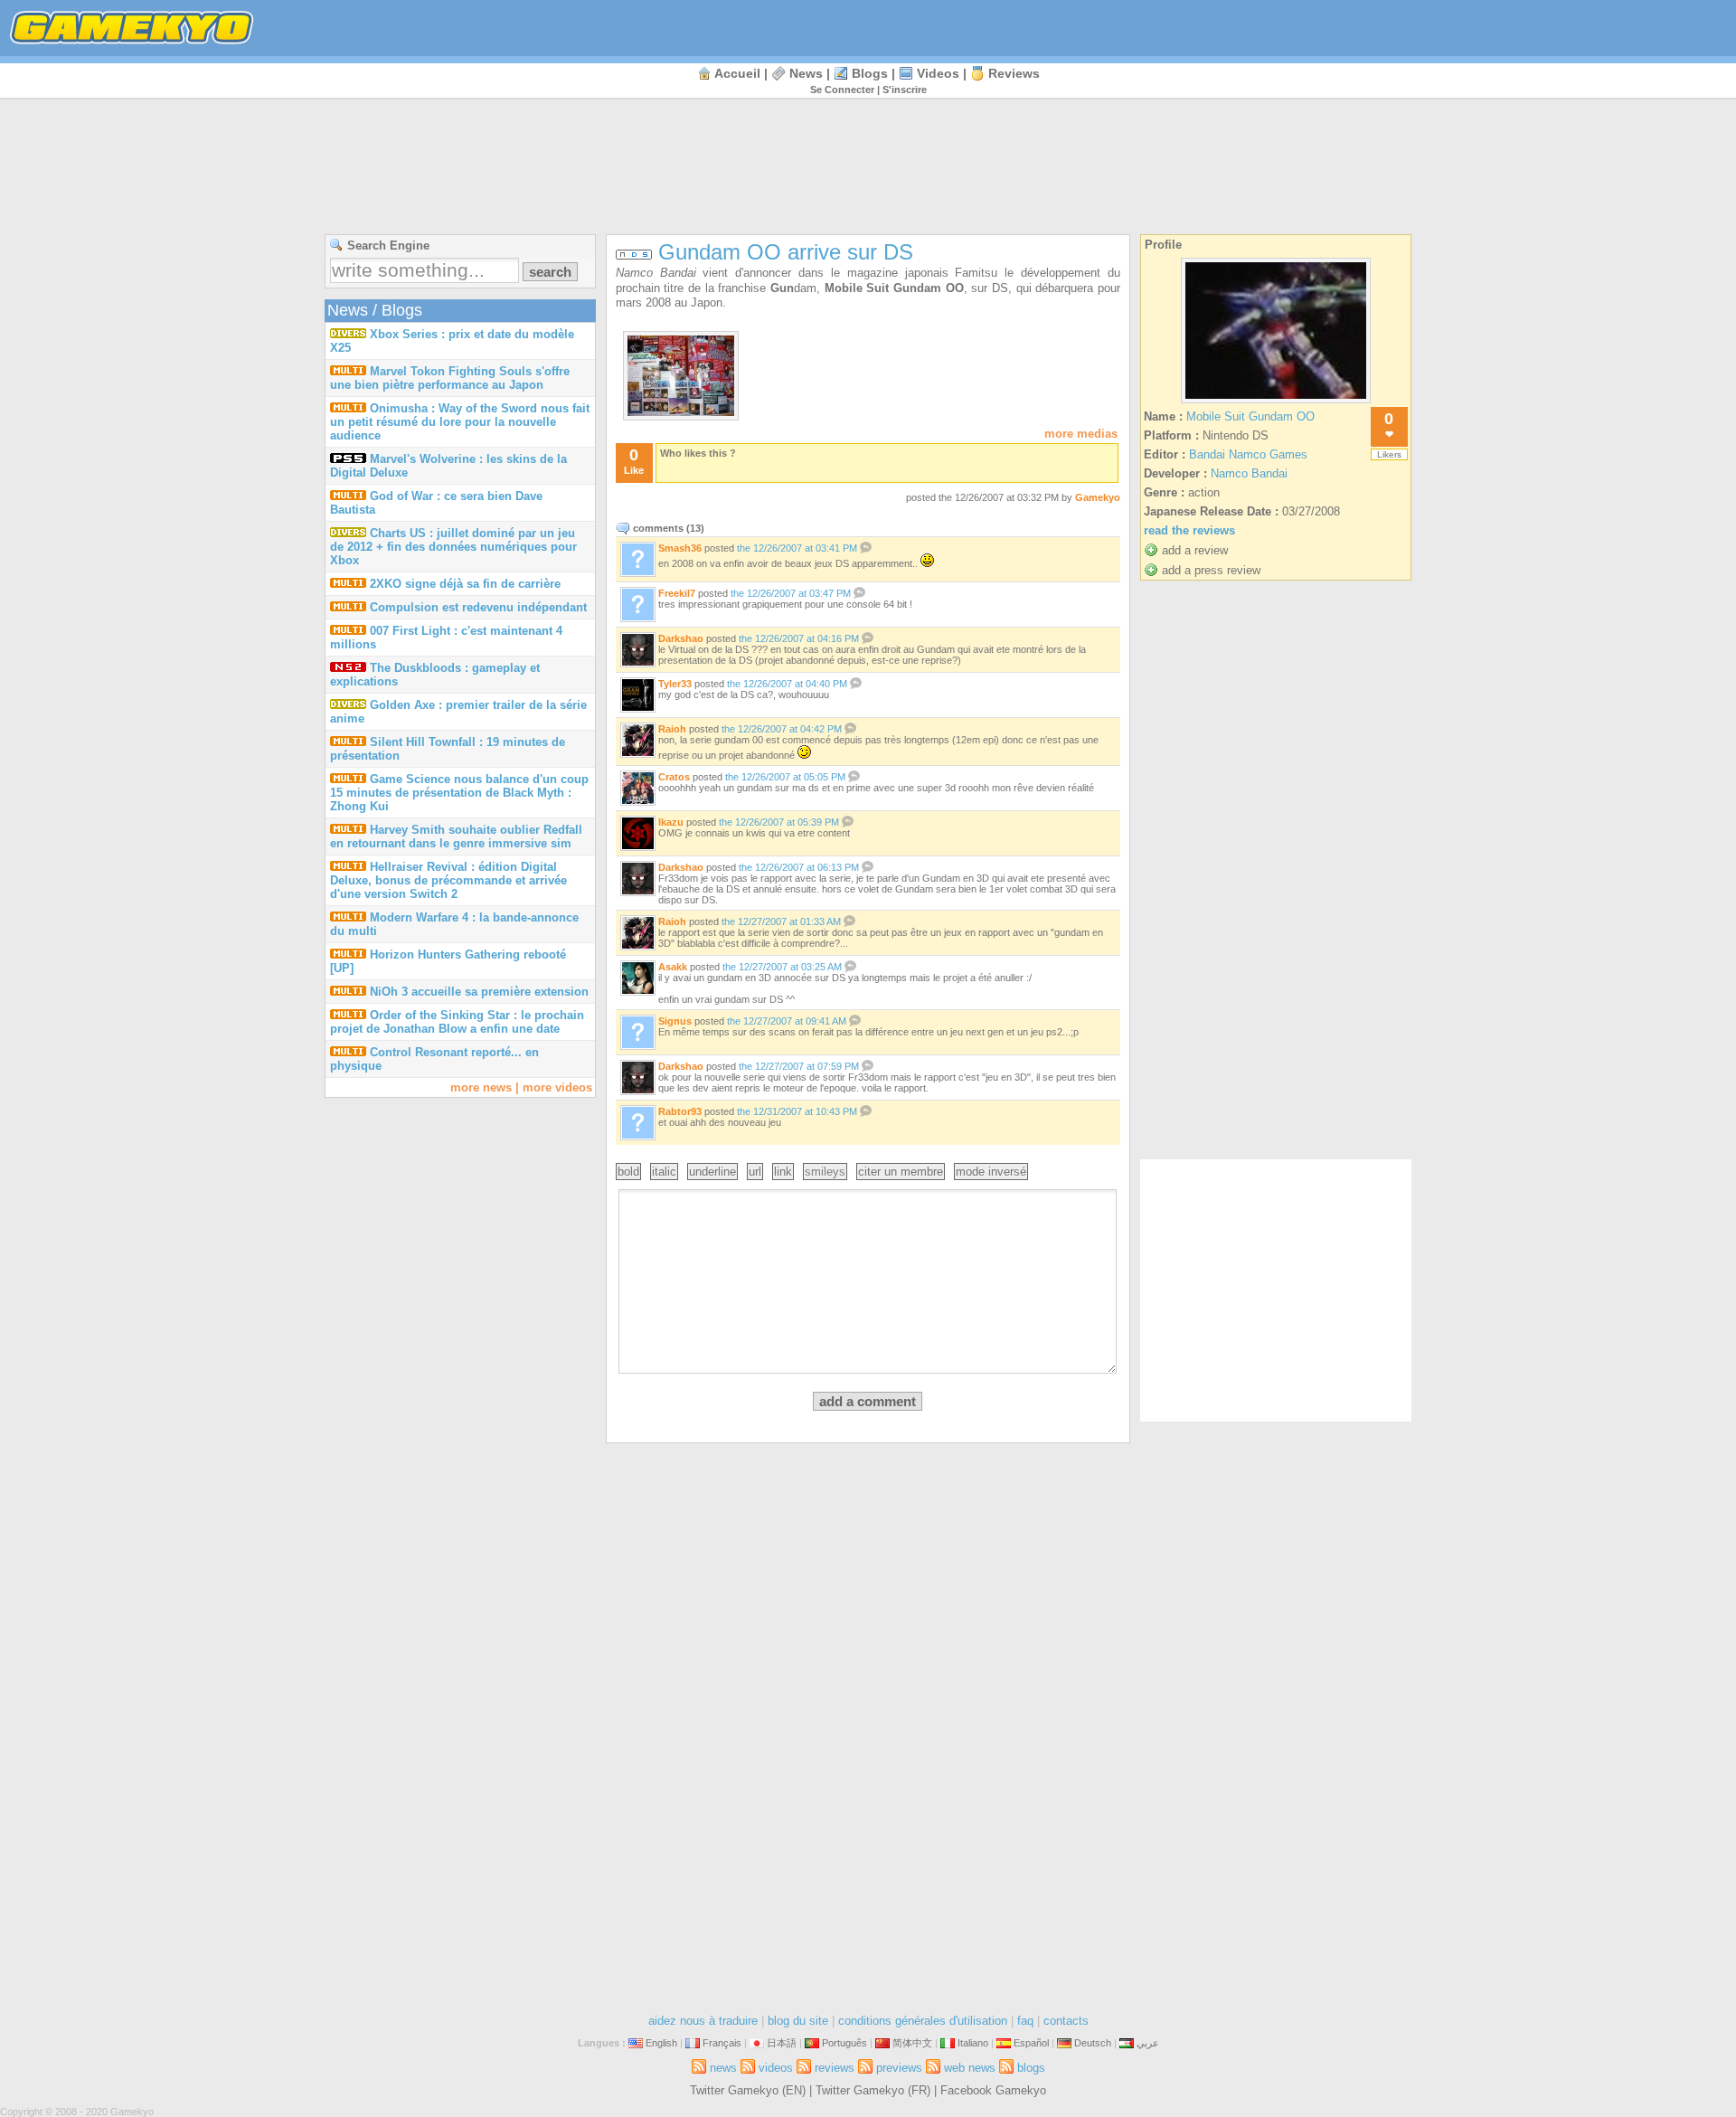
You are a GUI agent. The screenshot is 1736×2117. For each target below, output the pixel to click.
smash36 (680, 548)
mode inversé (991, 1172)
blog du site (798, 2021)
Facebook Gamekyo (993, 2090)
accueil (737, 73)
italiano (973, 2043)
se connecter (842, 90)
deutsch (1093, 2043)
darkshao (681, 638)
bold (628, 1172)
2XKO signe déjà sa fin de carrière (465, 584)
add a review (1195, 550)
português (844, 2043)
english (661, 2043)
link (783, 1172)
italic (664, 1172)
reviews (1014, 73)
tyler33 (675, 684)
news (806, 73)
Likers (1389, 454)
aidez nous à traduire (703, 2021)
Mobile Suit (859, 288)
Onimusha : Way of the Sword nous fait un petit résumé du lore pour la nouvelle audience (460, 422)
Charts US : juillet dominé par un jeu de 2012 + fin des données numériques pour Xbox (453, 547)
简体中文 (912, 2043)
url (755, 1172)
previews (899, 2068)
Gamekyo (1098, 497)
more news (481, 1087)
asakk (673, 967)
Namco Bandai (656, 273)
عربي (1148, 2043)
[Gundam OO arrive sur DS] (681, 412)
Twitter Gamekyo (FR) (873, 2090)
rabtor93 (680, 1111)
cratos (674, 777)
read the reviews (1189, 530)
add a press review (1211, 570)
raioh (672, 729)
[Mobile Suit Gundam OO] (1276, 403)
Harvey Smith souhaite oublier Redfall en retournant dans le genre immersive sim (456, 836)
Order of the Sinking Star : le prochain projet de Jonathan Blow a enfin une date (457, 1022)
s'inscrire (905, 90)
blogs (870, 73)
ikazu (671, 822)
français (722, 2043)
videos (938, 73)
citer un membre (901, 1172)
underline (712, 1172)
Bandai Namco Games (1248, 454)
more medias (1081, 434)
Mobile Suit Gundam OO (1250, 416)
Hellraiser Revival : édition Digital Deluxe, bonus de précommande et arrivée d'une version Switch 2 (448, 880)
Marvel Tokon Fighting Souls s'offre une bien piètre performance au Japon (450, 378)
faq (1025, 2021)
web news (970, 2068)
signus (675, 1021)
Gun (782, 288)
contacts (1066, 2021)
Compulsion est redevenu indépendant (478, 607)
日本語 (782, 2043)
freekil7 (677, 593)
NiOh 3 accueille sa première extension (479, 992)
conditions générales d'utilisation (923, 2021)
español (1031, 2043)
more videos (557, 1087)
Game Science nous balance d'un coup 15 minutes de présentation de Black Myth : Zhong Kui (459, 793)
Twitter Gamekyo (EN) (748, 2090)
